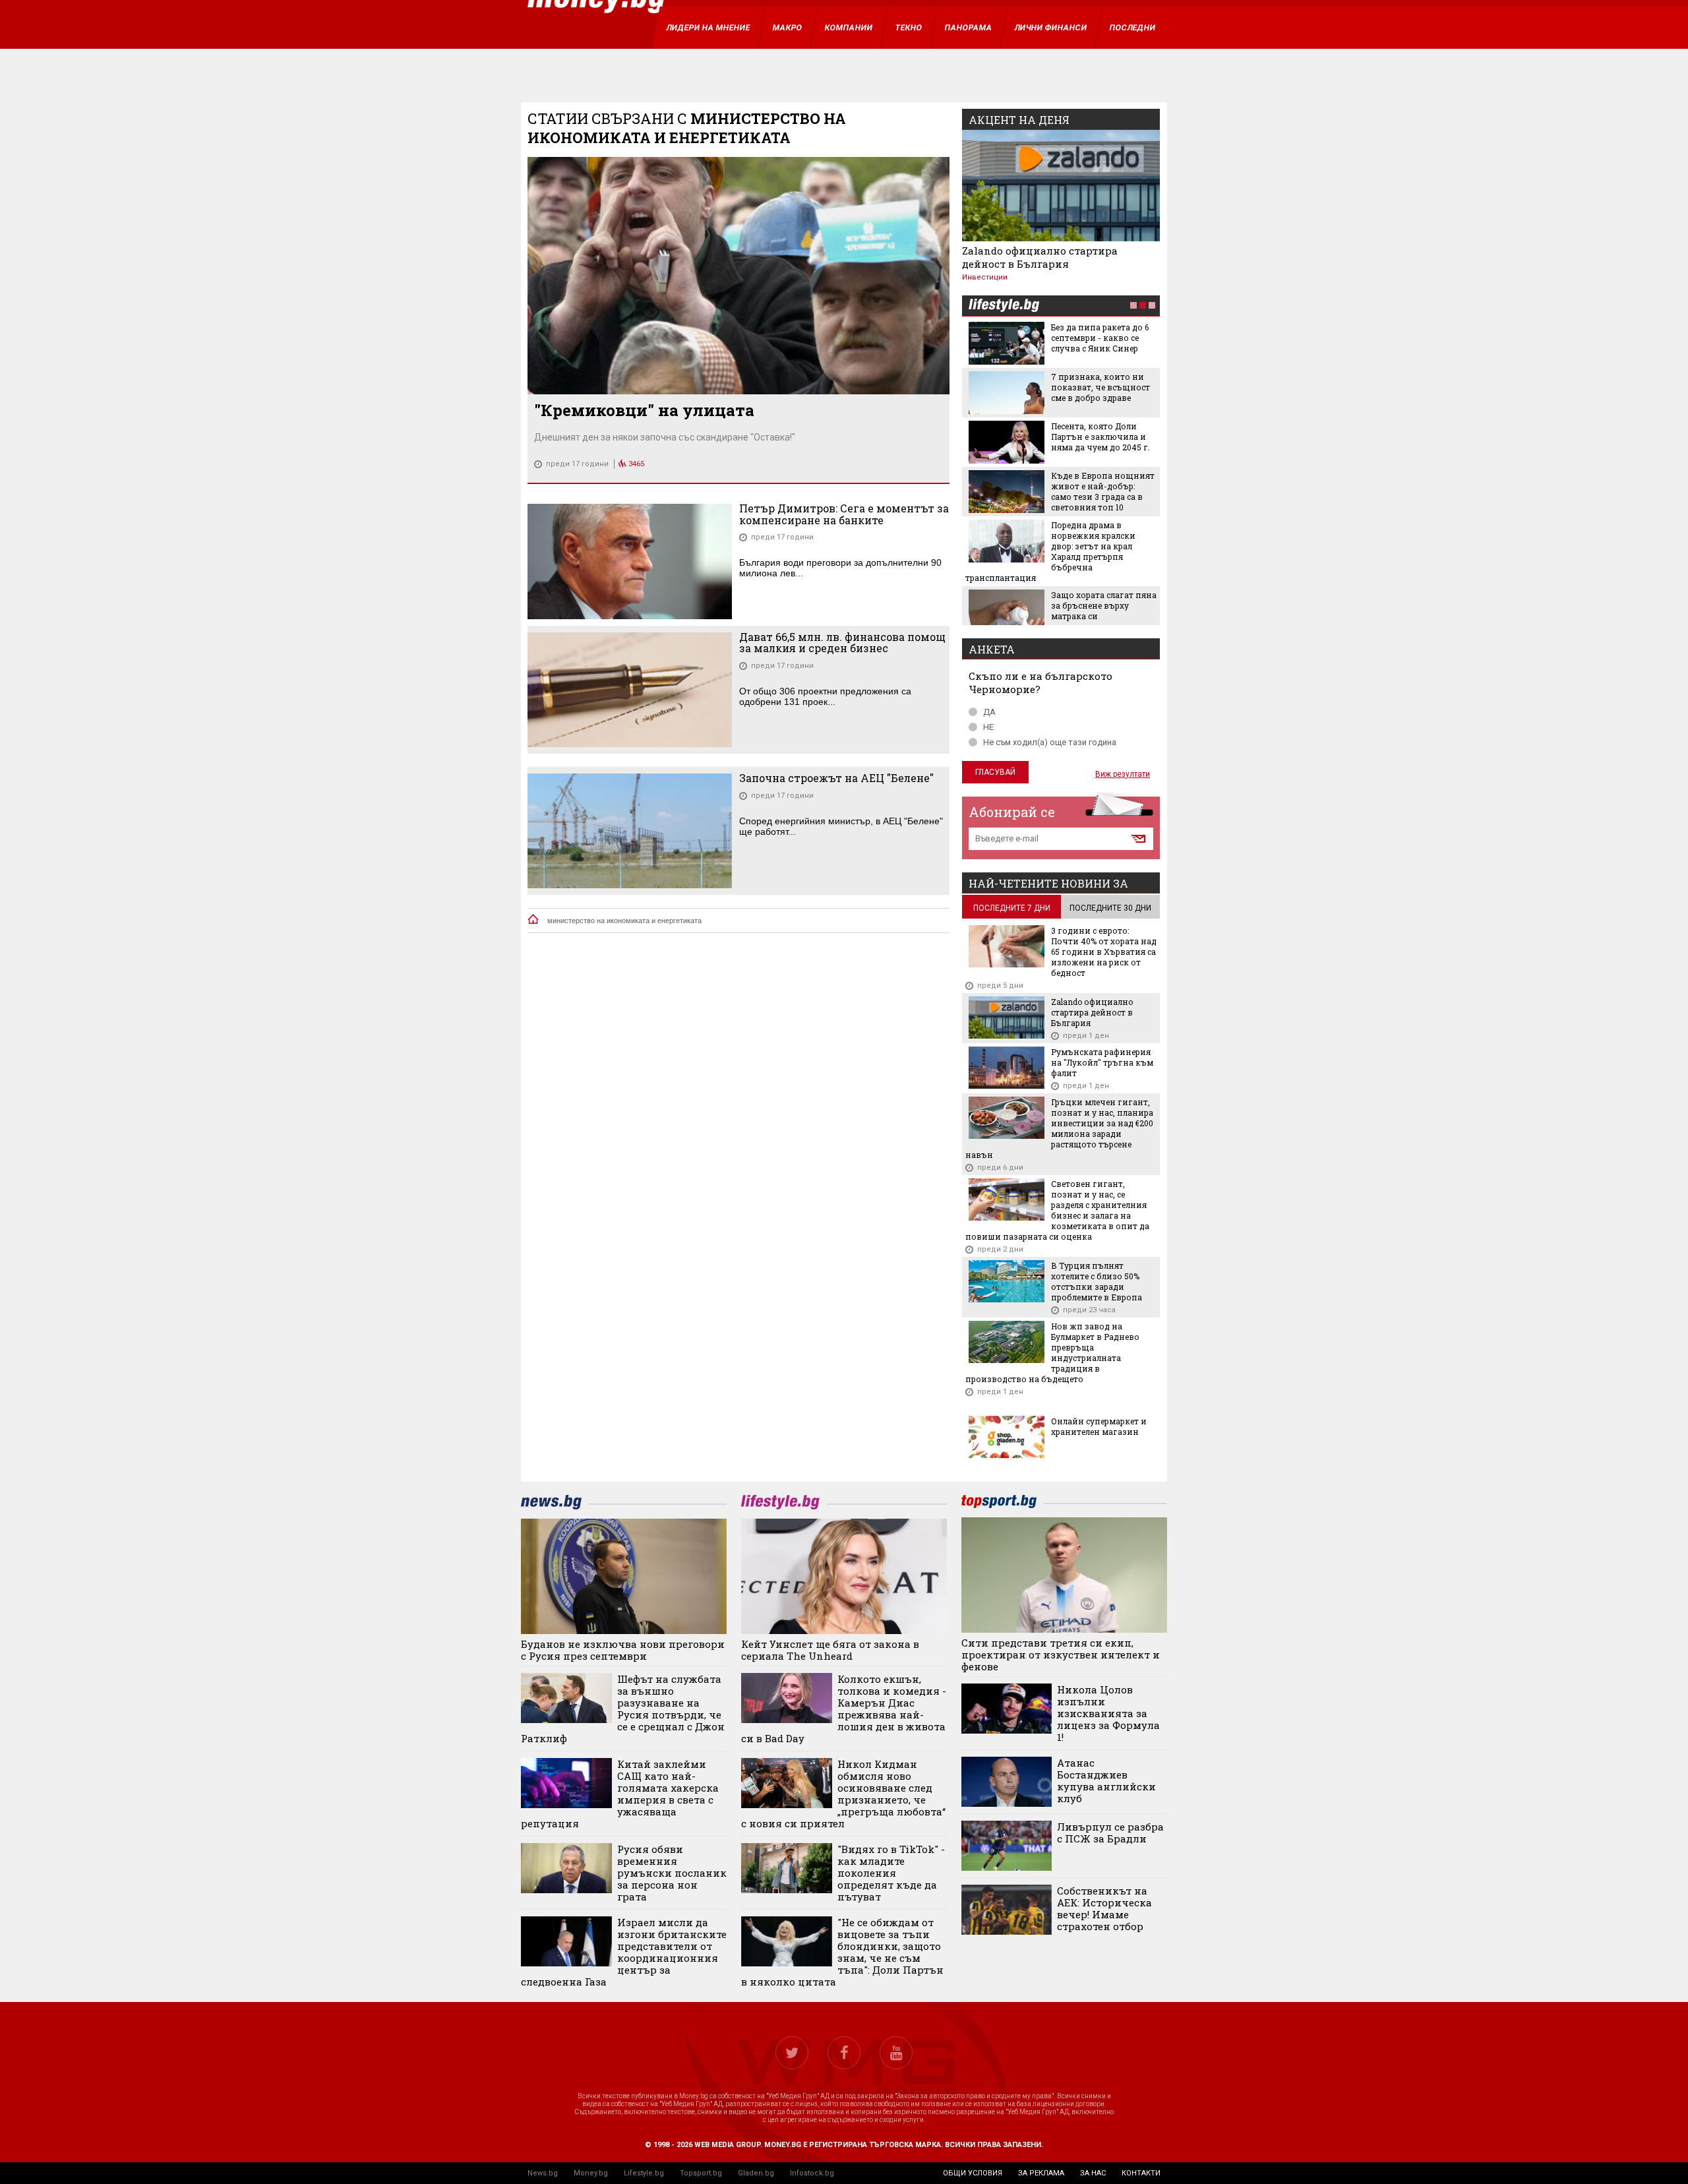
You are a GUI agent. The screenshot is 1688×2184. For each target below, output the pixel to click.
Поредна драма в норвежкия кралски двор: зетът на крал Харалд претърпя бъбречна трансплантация (1050, 551)
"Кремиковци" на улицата (644, 410)
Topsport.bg (701, 2173)
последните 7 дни (1012, 908)
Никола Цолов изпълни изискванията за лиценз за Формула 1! (1108, 1713)
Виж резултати (1123, 774)
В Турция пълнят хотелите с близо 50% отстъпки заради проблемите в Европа (1097, 1281)
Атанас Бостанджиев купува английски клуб (1106, 1780)
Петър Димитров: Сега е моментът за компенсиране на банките (844, 514)
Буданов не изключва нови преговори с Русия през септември (623, 1650)
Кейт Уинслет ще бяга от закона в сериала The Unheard (830, 1650)
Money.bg (591, 2173)
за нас (1093, 2173)
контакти (1141, 2173)
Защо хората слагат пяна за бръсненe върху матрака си (1104, 605)
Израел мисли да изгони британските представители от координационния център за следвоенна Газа (624, 1952)
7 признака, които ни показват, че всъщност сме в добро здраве (1100, 387)
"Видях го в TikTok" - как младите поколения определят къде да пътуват (891, 1873)
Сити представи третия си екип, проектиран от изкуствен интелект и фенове (1061, 1654)
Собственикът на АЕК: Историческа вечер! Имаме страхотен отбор (1104, 1908)
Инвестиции (985, 277)
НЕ (988, 727)
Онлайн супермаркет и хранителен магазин (1099, 1426)
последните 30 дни (1110, 908)
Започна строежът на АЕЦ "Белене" (836, 778)
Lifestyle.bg (644, 2173)
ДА (989, 712)
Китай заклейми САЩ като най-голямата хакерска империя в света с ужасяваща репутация (620, 1794)
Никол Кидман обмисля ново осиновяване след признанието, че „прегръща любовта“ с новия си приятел (843, 1794)
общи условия (973, 2173)
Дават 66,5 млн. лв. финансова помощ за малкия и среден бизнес (842, 643)
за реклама (1041, 2173)
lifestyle (1004, 306)
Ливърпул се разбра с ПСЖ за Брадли (1110, 1833)
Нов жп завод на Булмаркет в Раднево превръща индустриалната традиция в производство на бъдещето (1052, 1352)
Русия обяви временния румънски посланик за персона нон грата (672, 1873)
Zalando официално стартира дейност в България (1040, 257)
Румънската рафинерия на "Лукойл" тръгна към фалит (1102, 1062)
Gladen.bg (756, 2173)
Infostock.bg (812, 2173)
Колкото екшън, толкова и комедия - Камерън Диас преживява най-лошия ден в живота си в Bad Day (844, 1709)
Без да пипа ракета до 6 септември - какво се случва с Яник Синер (1100, 338)
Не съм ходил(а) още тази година (1050, 742)
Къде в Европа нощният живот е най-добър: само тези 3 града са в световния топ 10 (1103, 491)
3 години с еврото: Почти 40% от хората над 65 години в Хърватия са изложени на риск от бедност (1104, 952)
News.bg (543, 2173)
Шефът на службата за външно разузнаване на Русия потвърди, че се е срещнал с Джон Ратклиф (623, 1709)
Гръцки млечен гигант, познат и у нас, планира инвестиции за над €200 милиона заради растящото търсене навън (1059, 1128)
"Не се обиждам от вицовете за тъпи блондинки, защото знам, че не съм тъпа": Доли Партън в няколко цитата (842, 1952)
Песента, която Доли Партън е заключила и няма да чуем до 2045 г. (1100, 437)
